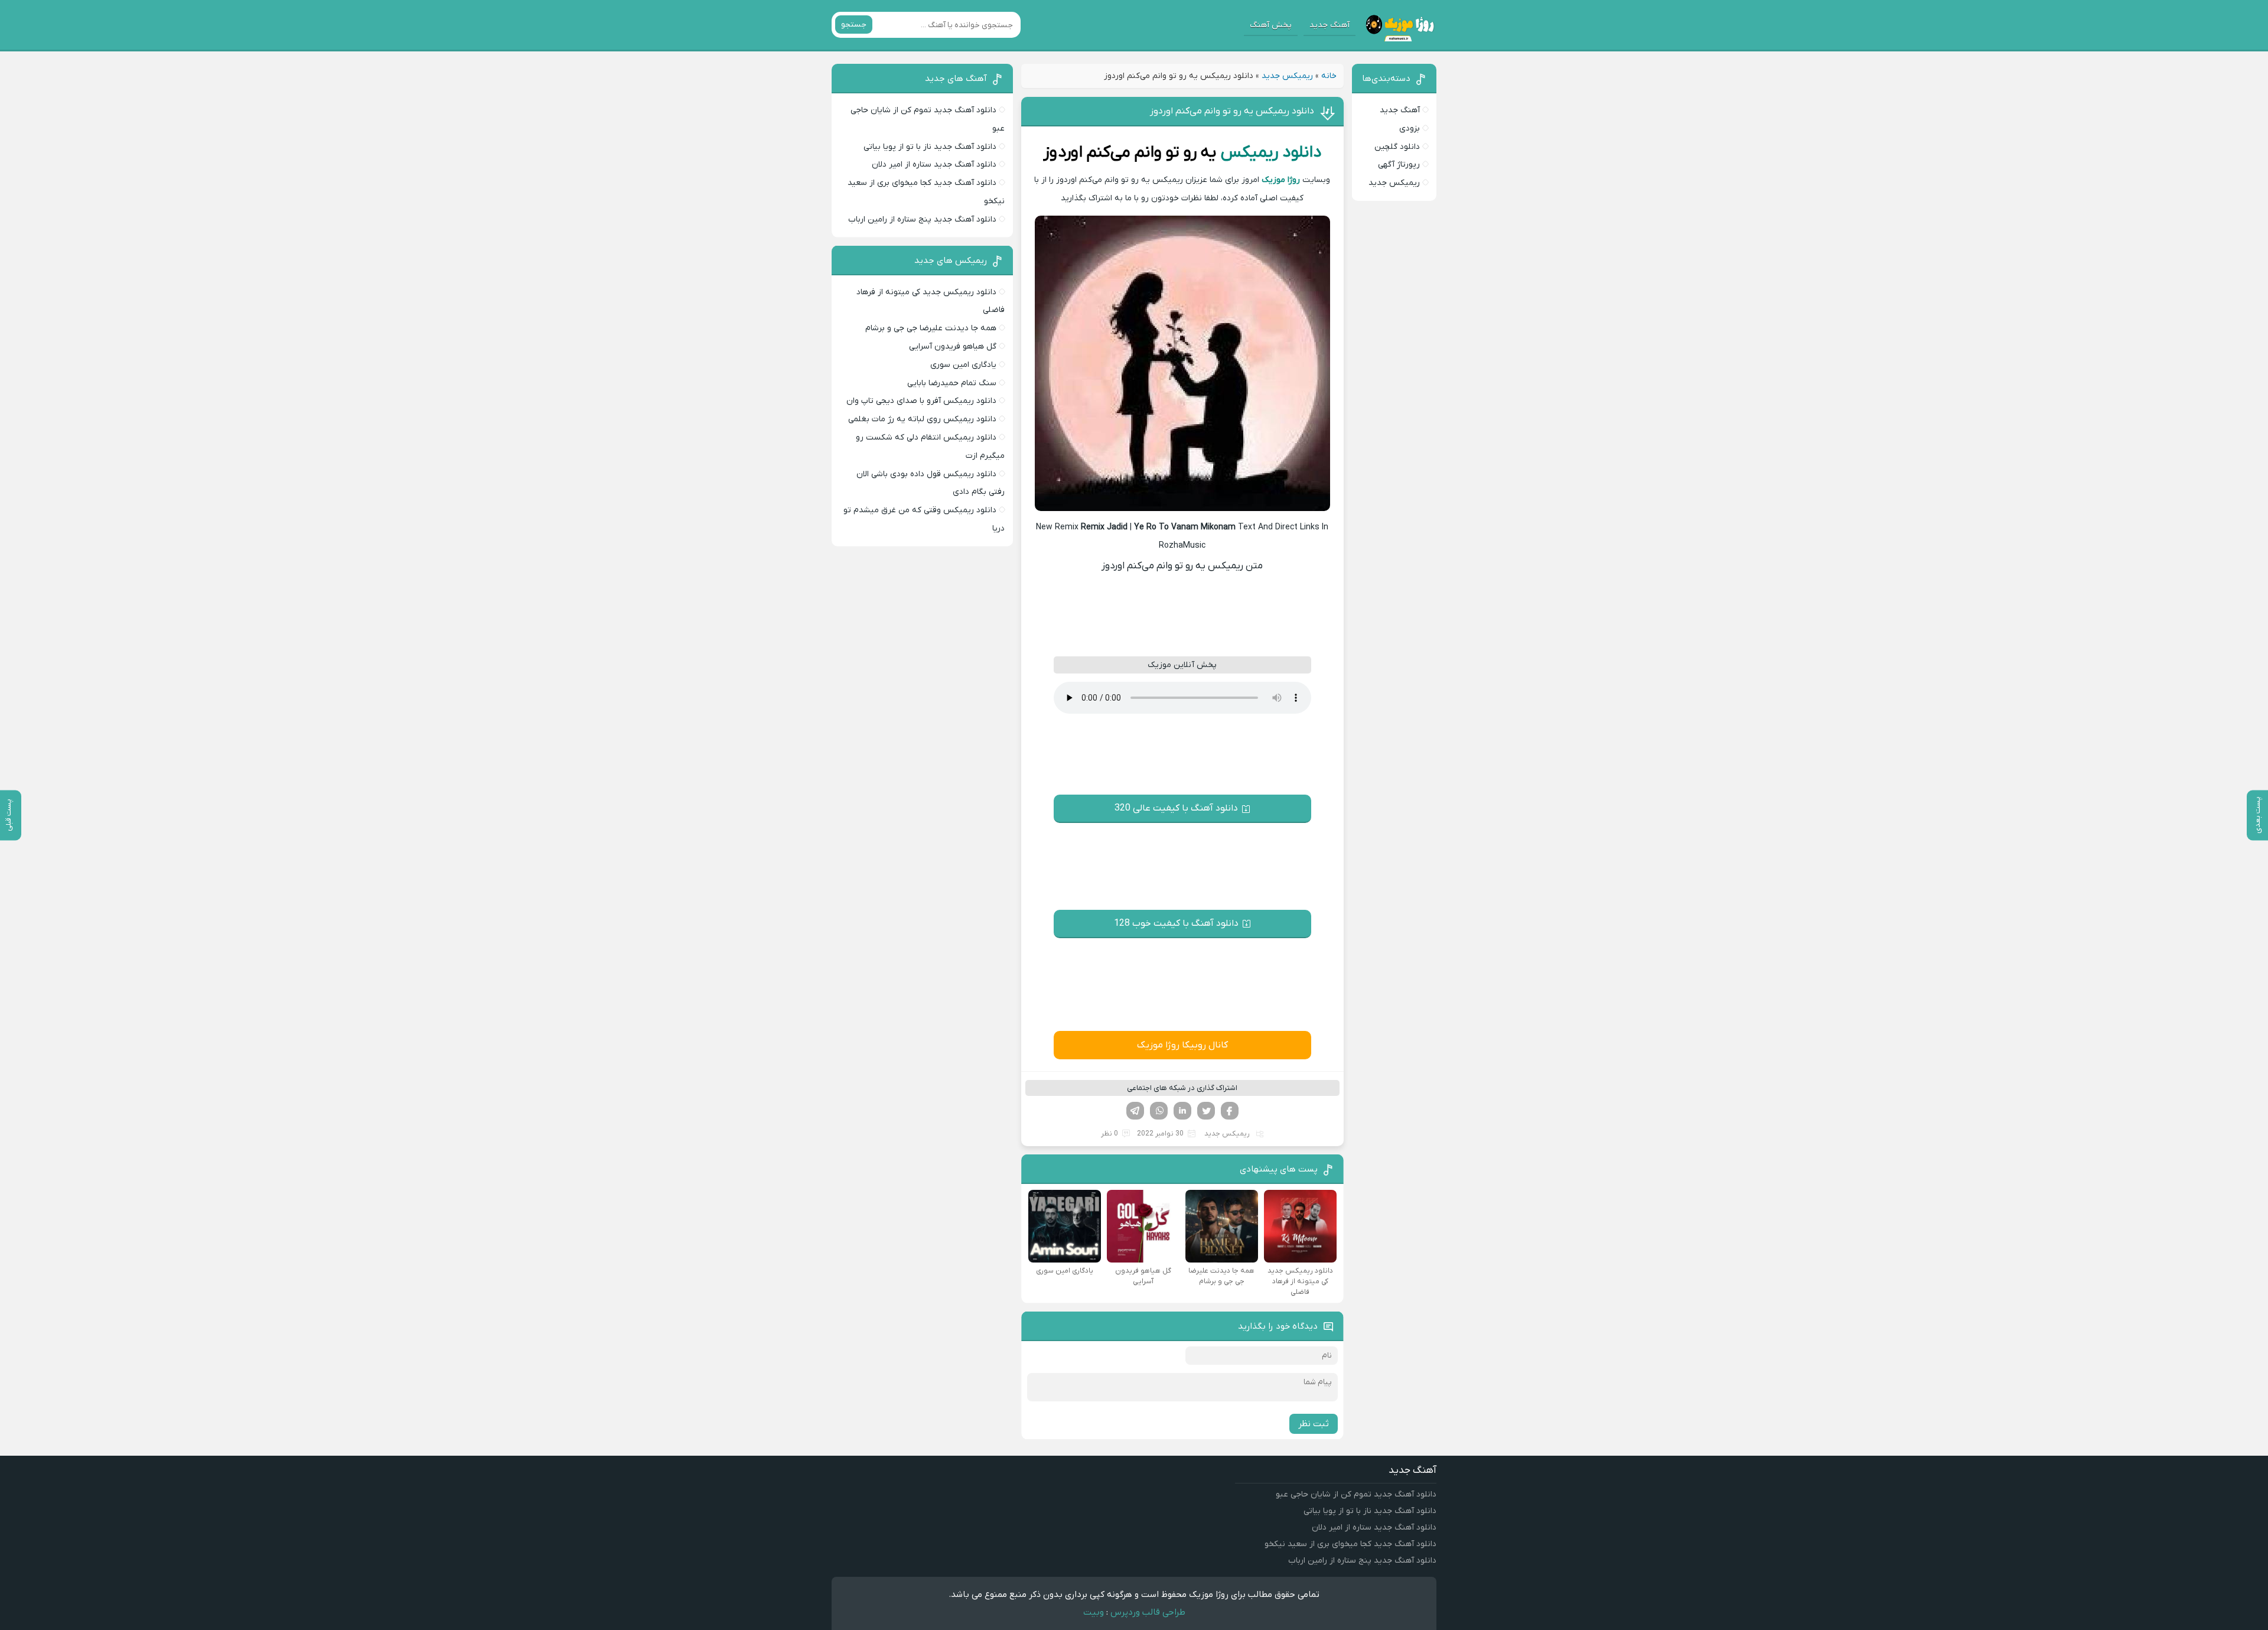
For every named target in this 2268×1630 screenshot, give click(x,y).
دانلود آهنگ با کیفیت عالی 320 (1176, 808)
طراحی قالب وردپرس (1148, 1612)
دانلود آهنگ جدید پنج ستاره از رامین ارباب (922, 219)
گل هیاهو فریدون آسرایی (953, 347)
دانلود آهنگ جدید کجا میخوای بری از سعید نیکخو (1350, 1544)
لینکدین (1182, 1111)
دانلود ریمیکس (1271, 152)
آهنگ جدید (1329, 25)
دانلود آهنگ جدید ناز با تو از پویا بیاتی (930, 147)
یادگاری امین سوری (963, 365)
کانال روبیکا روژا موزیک (1182, 1045)
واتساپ (1159, 1111)
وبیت (1094, 1612)
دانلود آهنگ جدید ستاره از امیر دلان (934, 165)
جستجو (854, 25)
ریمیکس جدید (1287, 76)
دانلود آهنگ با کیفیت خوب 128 (1176, 923)
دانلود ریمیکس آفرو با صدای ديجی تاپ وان (921, 401)
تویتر (1206, 1111)
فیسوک (1230, 1111)
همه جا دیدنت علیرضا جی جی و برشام (931, 328)
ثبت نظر (1314, 1424)
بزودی (1410, 128)
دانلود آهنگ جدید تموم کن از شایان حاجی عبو (1356, 1494)
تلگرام (1135, 1111)
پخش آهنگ (1271, 25)
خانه (1329, 76)
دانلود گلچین (1397, 147)
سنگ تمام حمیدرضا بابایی (952, 383)
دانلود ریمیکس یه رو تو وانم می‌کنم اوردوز (1232, 111)
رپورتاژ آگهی (1399, 165)
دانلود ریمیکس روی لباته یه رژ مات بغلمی (922, 419)
